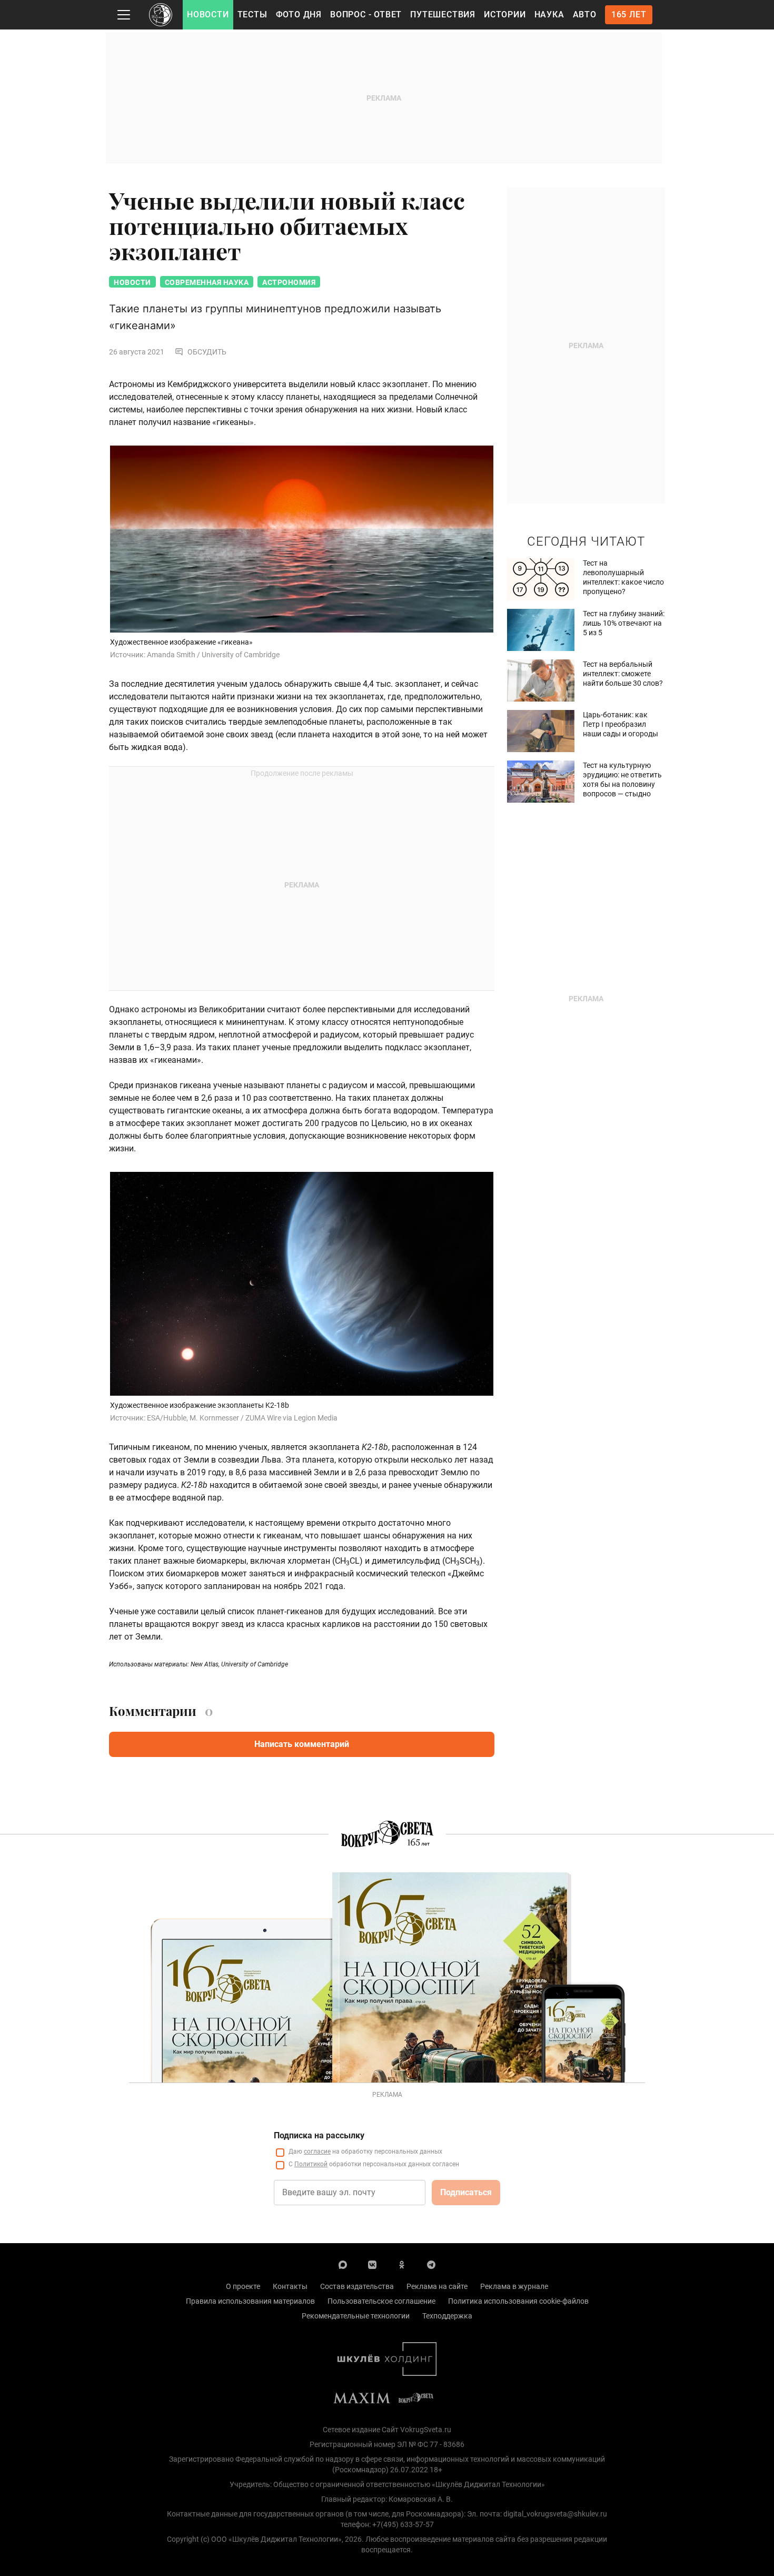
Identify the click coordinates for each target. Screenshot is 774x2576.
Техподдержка (447, 2316)
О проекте (243, 2286)
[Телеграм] (431, 2264)
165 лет (629, 14)
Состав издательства (357, 2286)
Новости (208, 14)
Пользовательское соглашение (381, 2301)
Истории (505, 14)
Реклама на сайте (437, 2286)
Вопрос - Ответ (366, 14)
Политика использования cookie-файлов (518, 2301)
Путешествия (443, 14)
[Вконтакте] (372, 2264)
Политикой (311, 2164)
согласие (317, 2151)
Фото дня (299, 14)
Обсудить (207, 352)
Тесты (252, 14)
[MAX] (343, 2264)
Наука (549, 14)
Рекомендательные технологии (356, 2316)
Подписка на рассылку (319, 2135)
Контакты (290, 2286)
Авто (585, 14)
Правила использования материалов (250, 2301)
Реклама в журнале (514, 2286)
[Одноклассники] (402, 2264)
